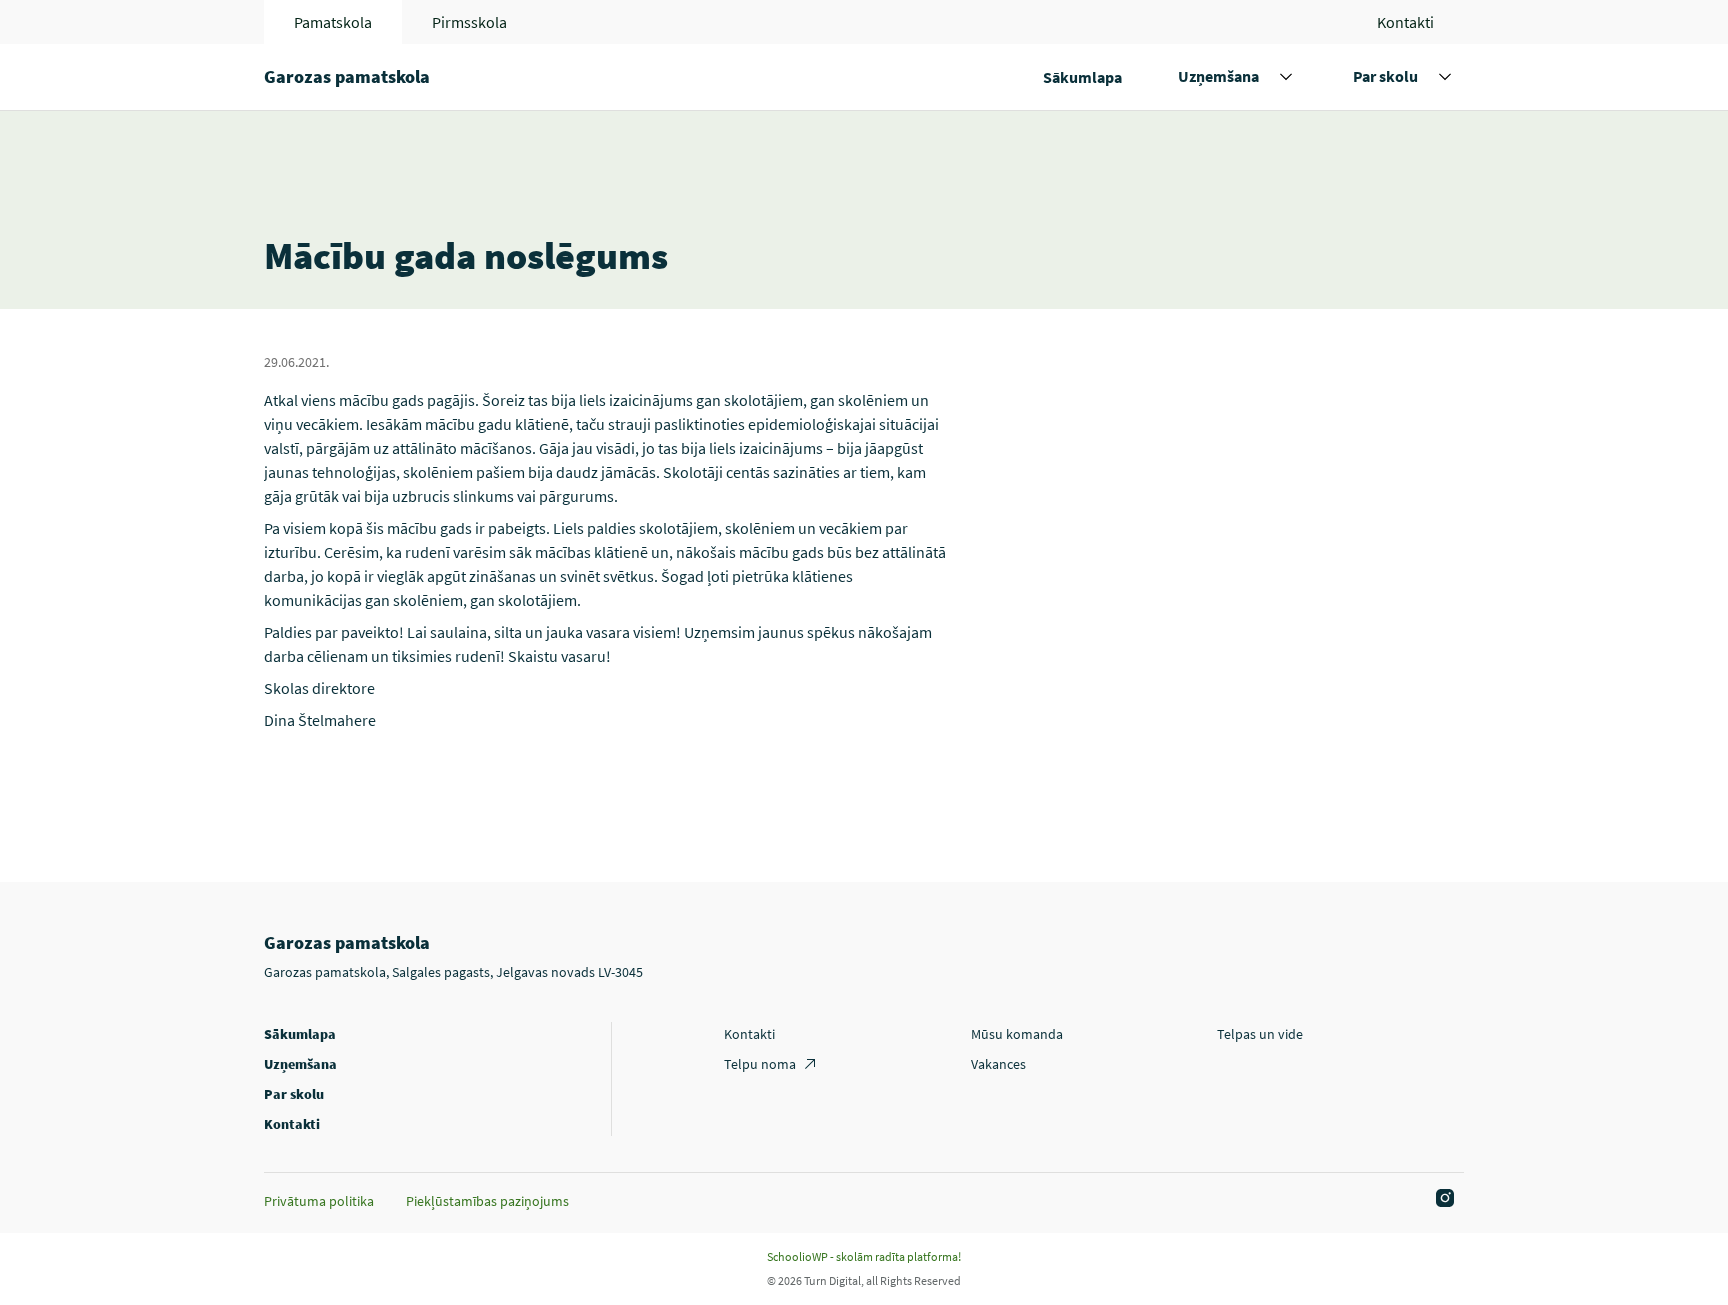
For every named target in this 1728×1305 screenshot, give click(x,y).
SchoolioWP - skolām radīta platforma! (864, 1256)
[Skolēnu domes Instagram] (1442, 1199)
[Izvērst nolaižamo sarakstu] (1286, 77)
